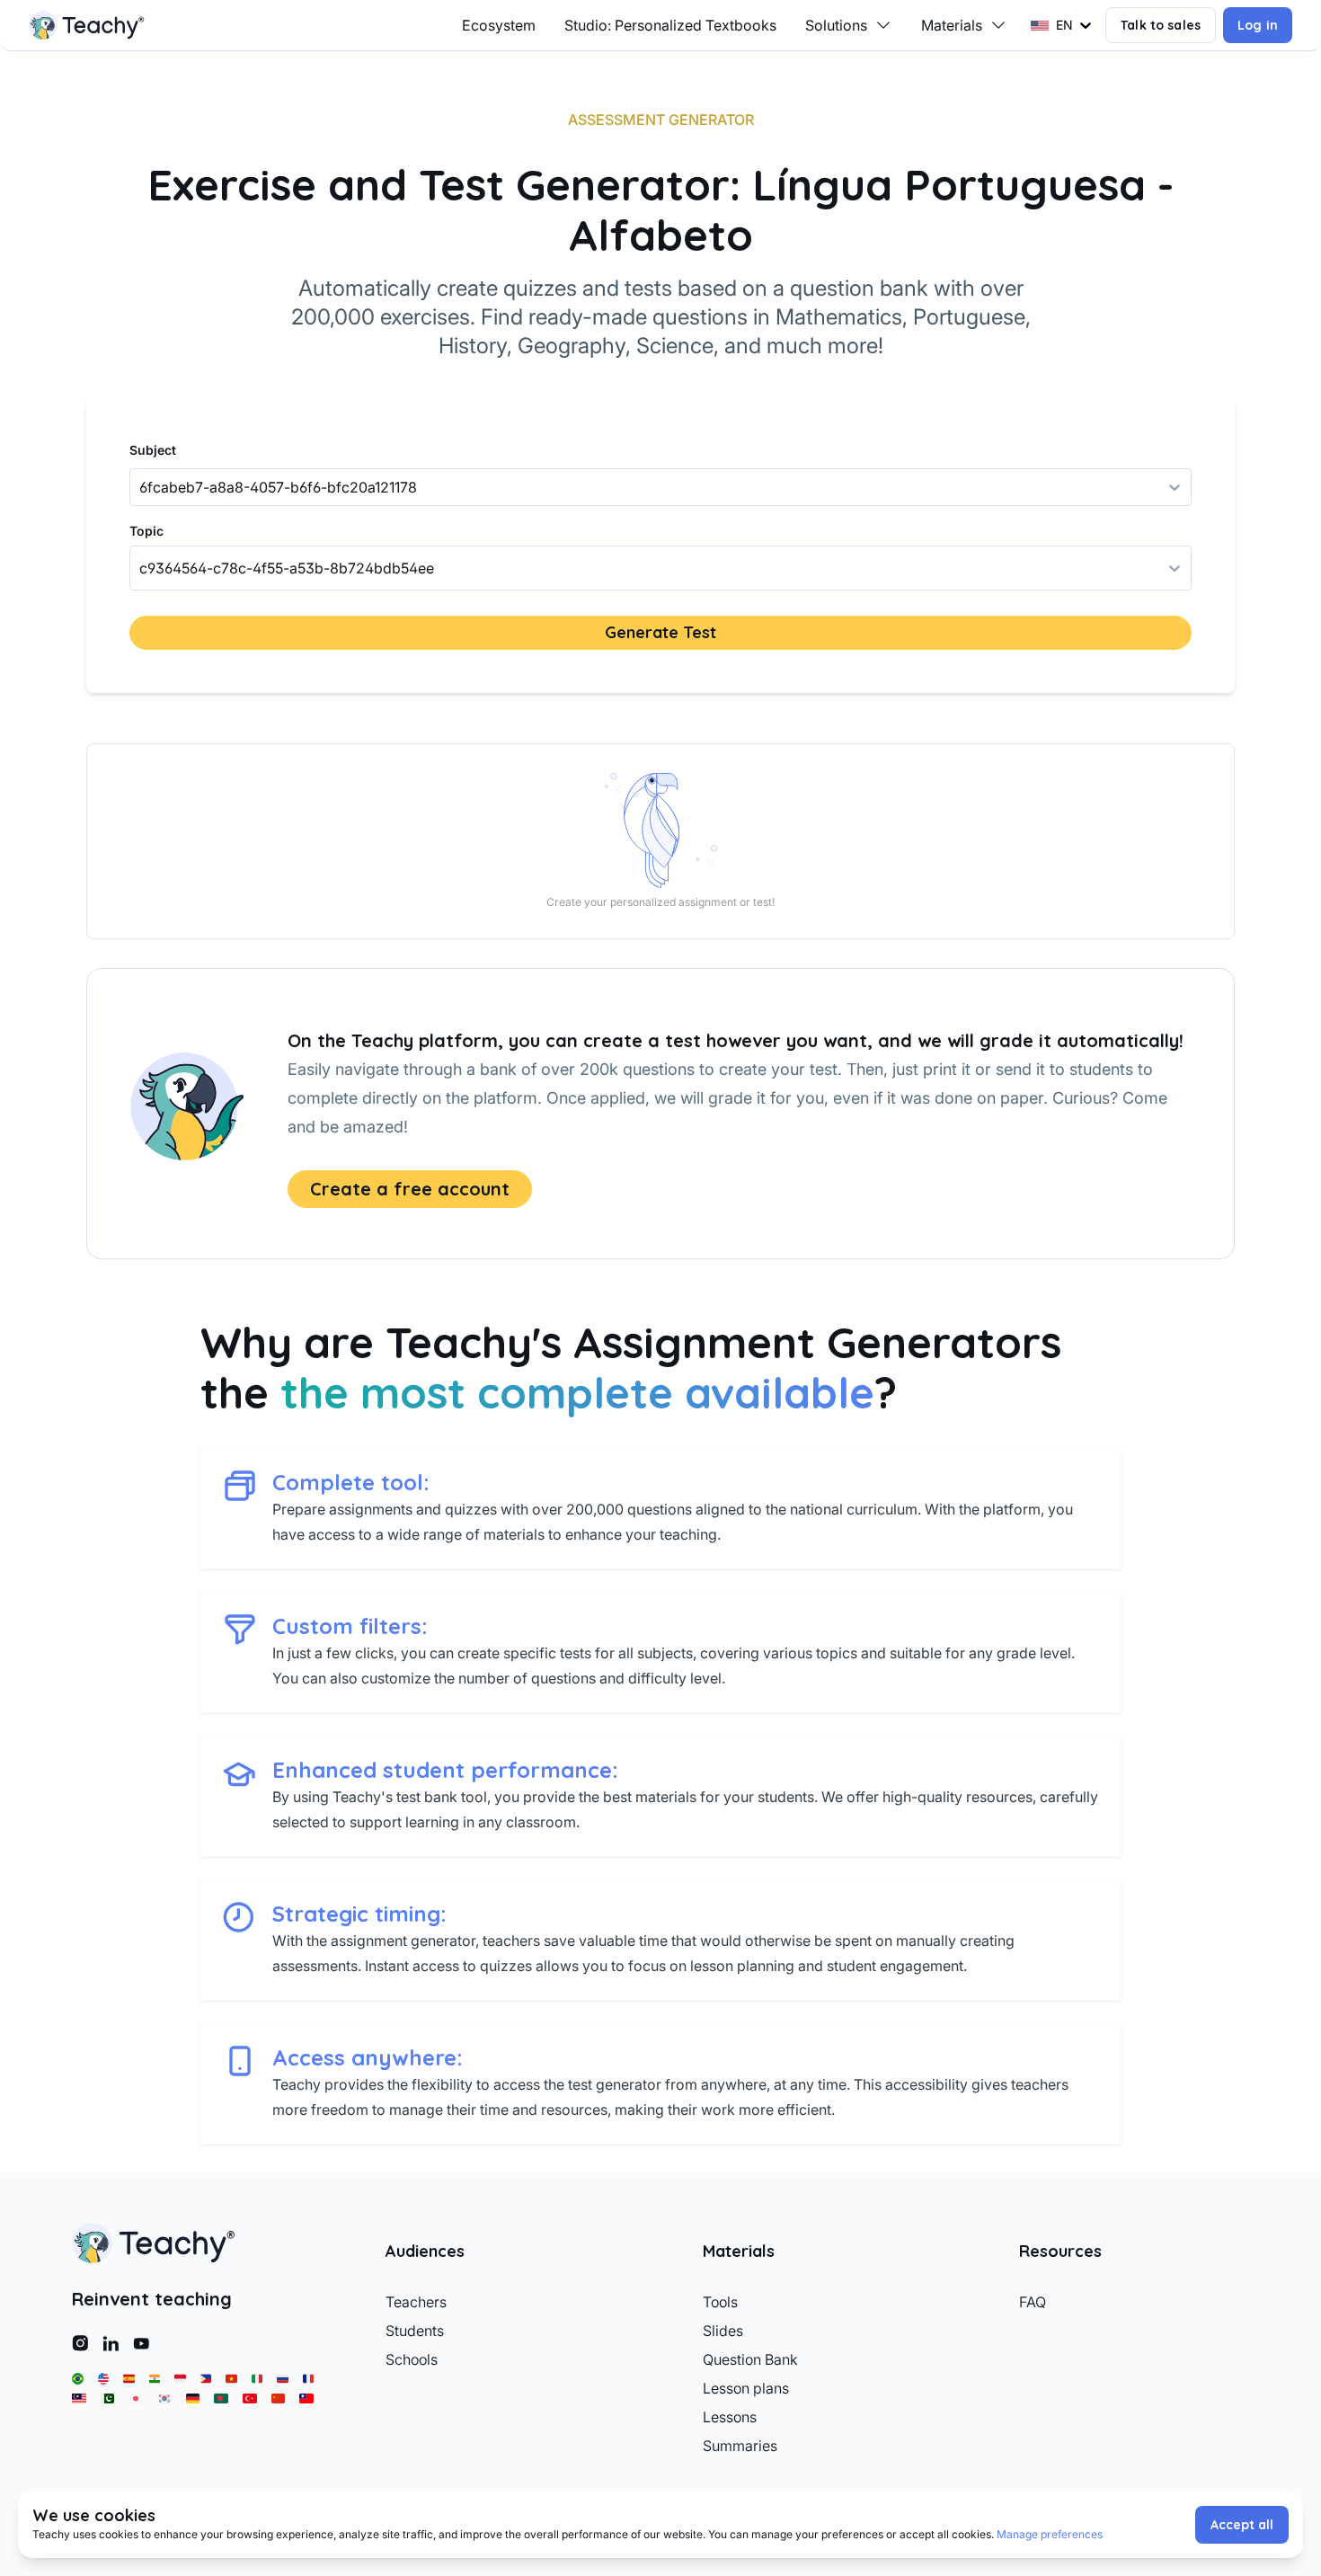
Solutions (836, 25)
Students (415, 2331)
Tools (720, 2302)
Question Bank (750, 2359)
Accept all (1242, 2525)
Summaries (740, 2446)
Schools (412, 2359)
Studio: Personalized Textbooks (670, 25)
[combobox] (141, 568)
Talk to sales (1161, 25)
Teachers (416, 2302)
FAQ (1033, 2302)
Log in (1258, 25)
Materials (952, 25)
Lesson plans (746, 2388)
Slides (723, 2331)
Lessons (730, 2417)
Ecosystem (499, 25)
